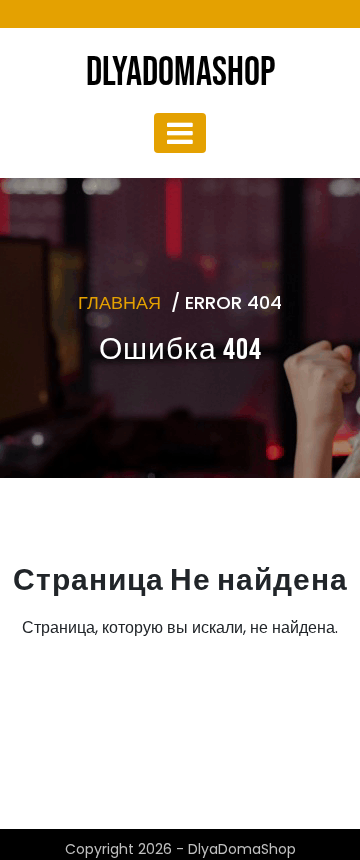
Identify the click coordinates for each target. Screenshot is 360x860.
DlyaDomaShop (180, 73)
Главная (119, 302)
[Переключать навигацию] (180, 133)
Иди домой (173, 724)
